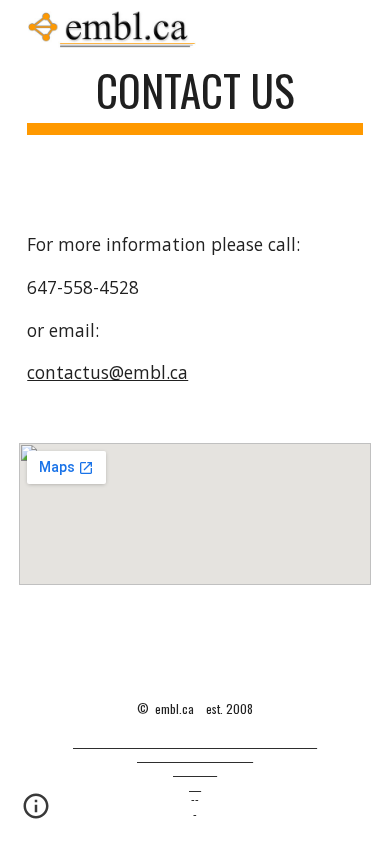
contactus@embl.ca (107, 372)
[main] (195, 99)
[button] (36, 813)
